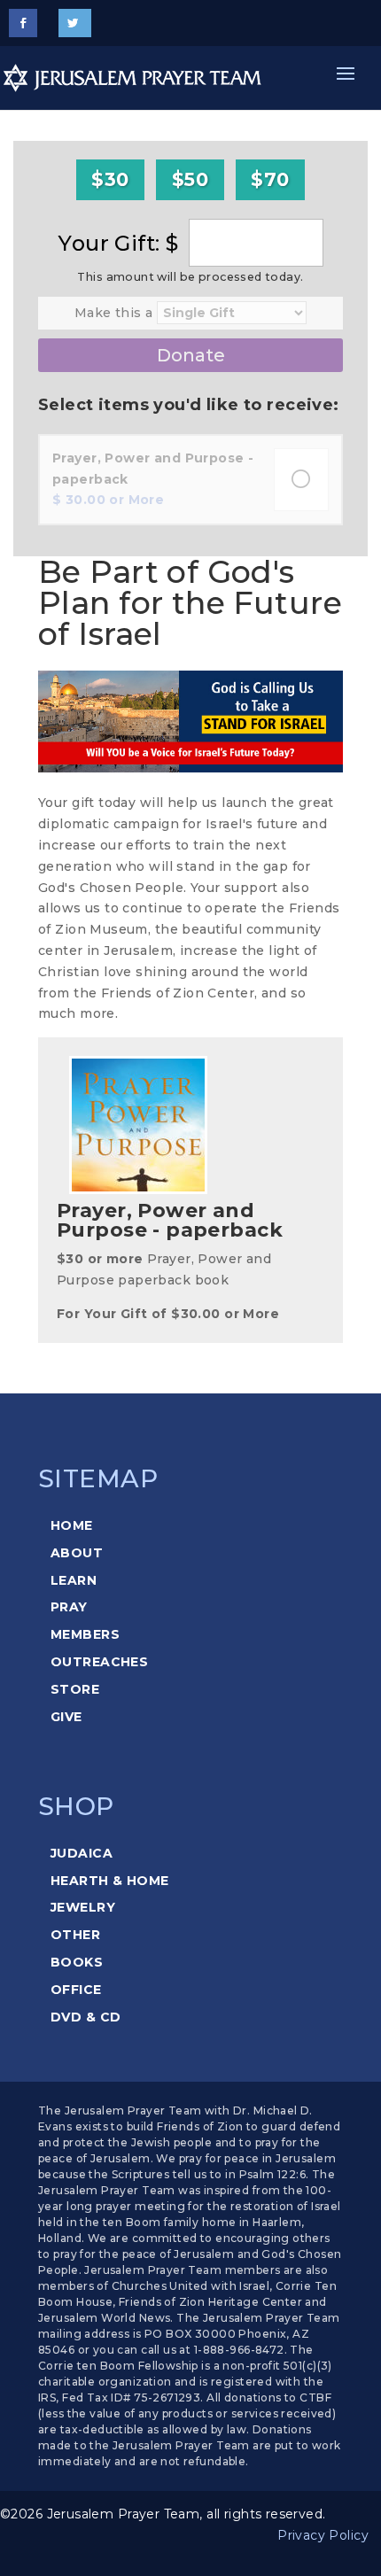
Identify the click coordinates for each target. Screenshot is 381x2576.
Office (76, 1990)
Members (85, 1634)
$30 (110, 179)
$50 (190, 179)
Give (66, 1717)
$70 (270, 179)
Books (77, 1962)
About (77, 1553)
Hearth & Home (109, 1881)
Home (72, 1525)
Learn (74, 1580)
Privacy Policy (323, 2535)
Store (75, 1689)
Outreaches (99, 1662)
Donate (191, 355)
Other (75, 1935)
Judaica (82, 1853)
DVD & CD (86, 2017)
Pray (69, 1607)
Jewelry (83, 1907)
